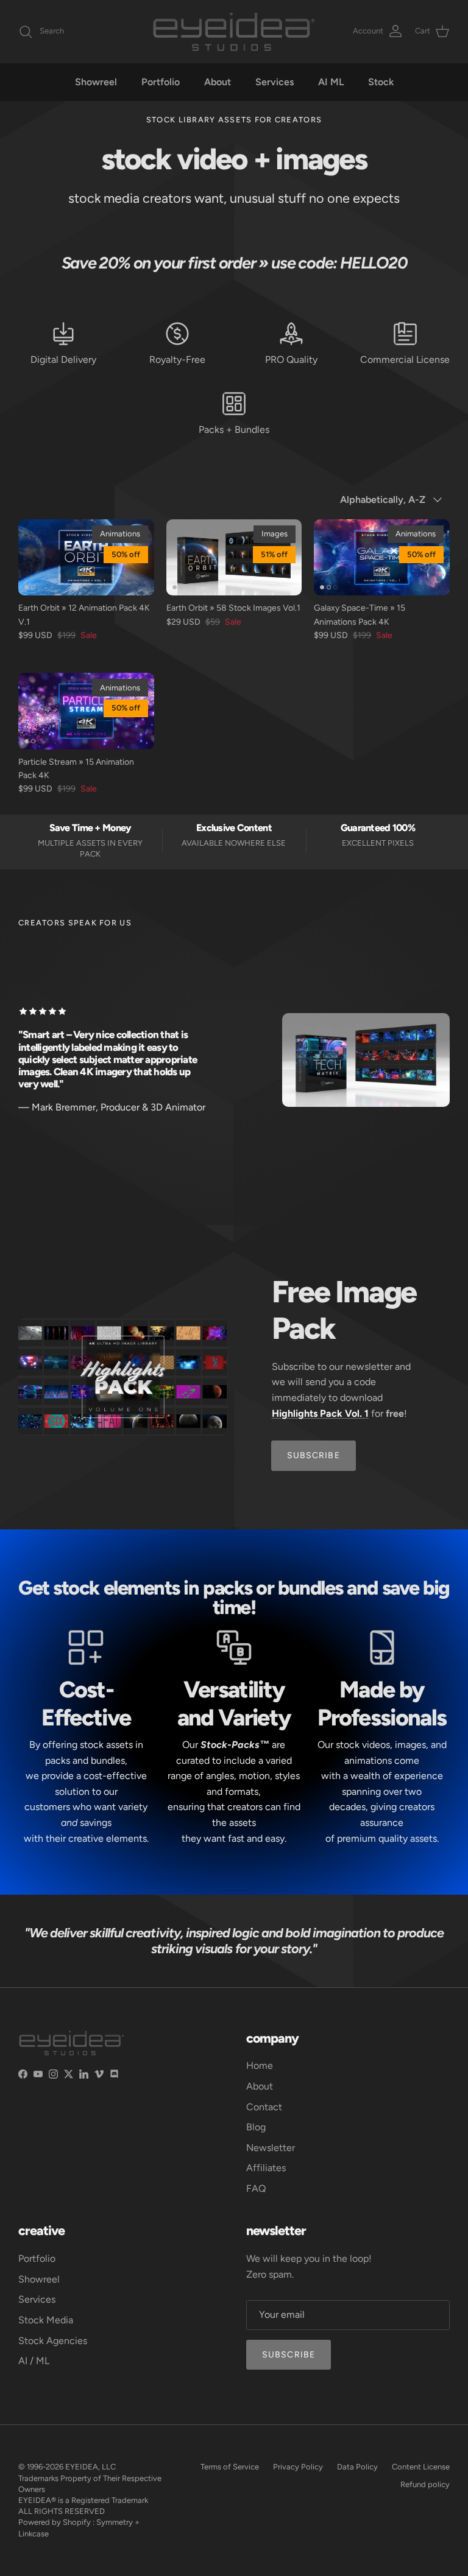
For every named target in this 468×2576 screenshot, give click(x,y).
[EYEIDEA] (234, 32)
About (218, 82)
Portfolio (161, 82)
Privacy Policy (298, 2467)
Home (260, 2065)
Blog (256, 2127)
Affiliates (266, 2168)
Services (275, 82)
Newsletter (271, 2148)
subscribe (314, 1455)
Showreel (96, 82)
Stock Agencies (53, 2341)
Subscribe (289, 2355)
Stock (381, 82)
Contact (264, 2107)
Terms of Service (230, 2467)
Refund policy (425, 2484)
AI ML (331, 82)
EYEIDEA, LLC (90, 2467)
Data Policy (357, 2467)
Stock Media (46, 2320)
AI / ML (34, 2361)
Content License (421, 2467)
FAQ (256, 2188)
